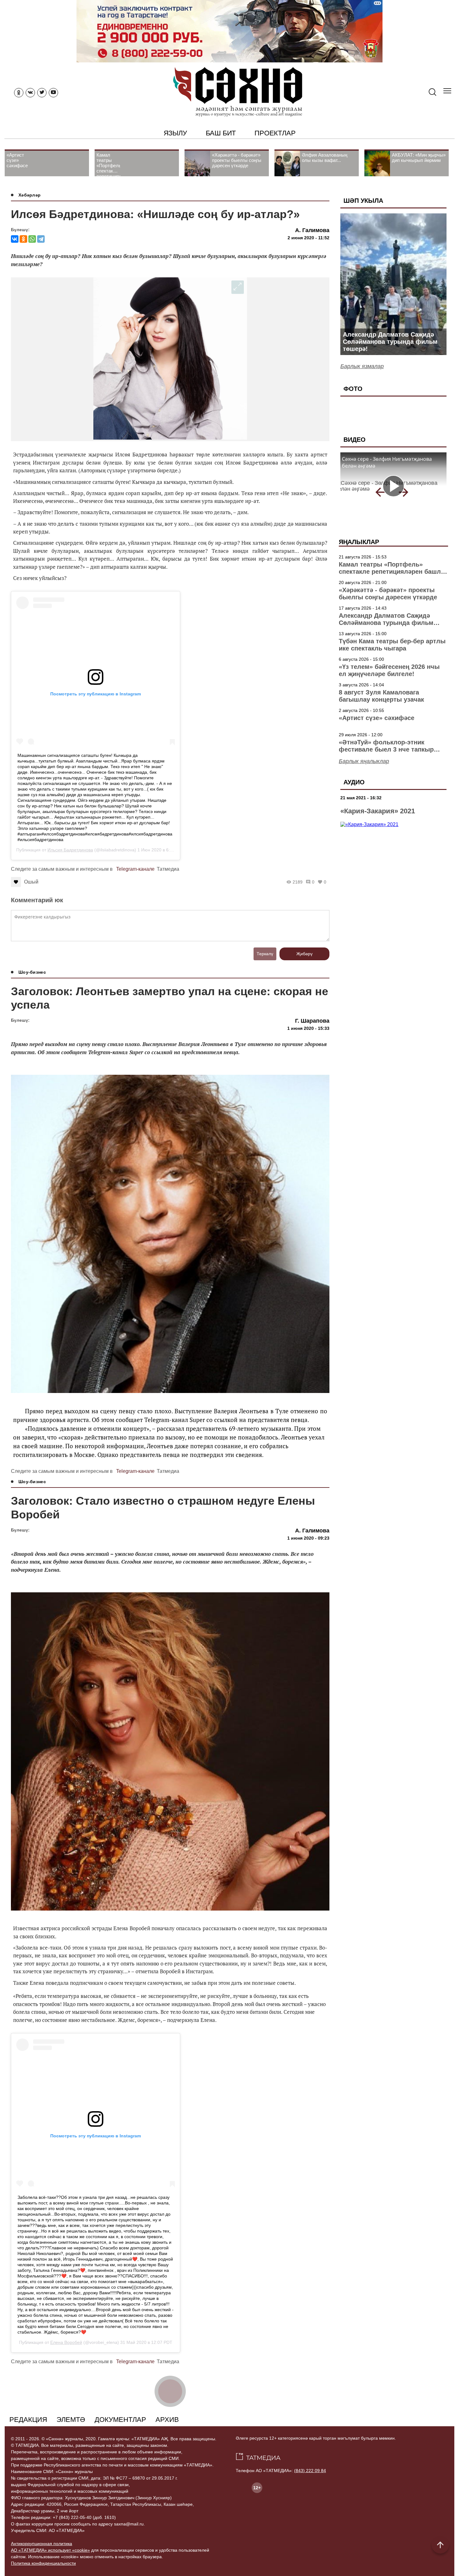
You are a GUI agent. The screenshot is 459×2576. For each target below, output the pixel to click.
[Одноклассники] (23, 239)
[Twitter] (42, 93)
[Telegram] (41, 239)
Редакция (28, 2420)
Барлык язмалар (362, 366)
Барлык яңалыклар (364, 761)
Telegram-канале (135, 869)
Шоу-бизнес (32, 972)
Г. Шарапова (312, 1021)
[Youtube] (53, 93)
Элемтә (71, 2420)
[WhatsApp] (32, 239)
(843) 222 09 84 (310, 2471)
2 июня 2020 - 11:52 (308, 238)
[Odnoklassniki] (19, 93)
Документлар (120, 2420)
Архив (167, 2420)
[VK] (30, 93)
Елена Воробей (66, 2342)
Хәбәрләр (30, 195)
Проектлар (275, 133)
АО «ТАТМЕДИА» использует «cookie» (50, 2550)
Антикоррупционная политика (42, 2544)
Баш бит (221, 133)
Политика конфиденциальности (43, 2563)
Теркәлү (265, 954)
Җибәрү (304, 954)
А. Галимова (312, 230)
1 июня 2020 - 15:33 (308, 1028)
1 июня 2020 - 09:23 (308, 1538)
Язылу (175, 133)
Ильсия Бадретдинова (70, 850)
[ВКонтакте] (15, 239)
